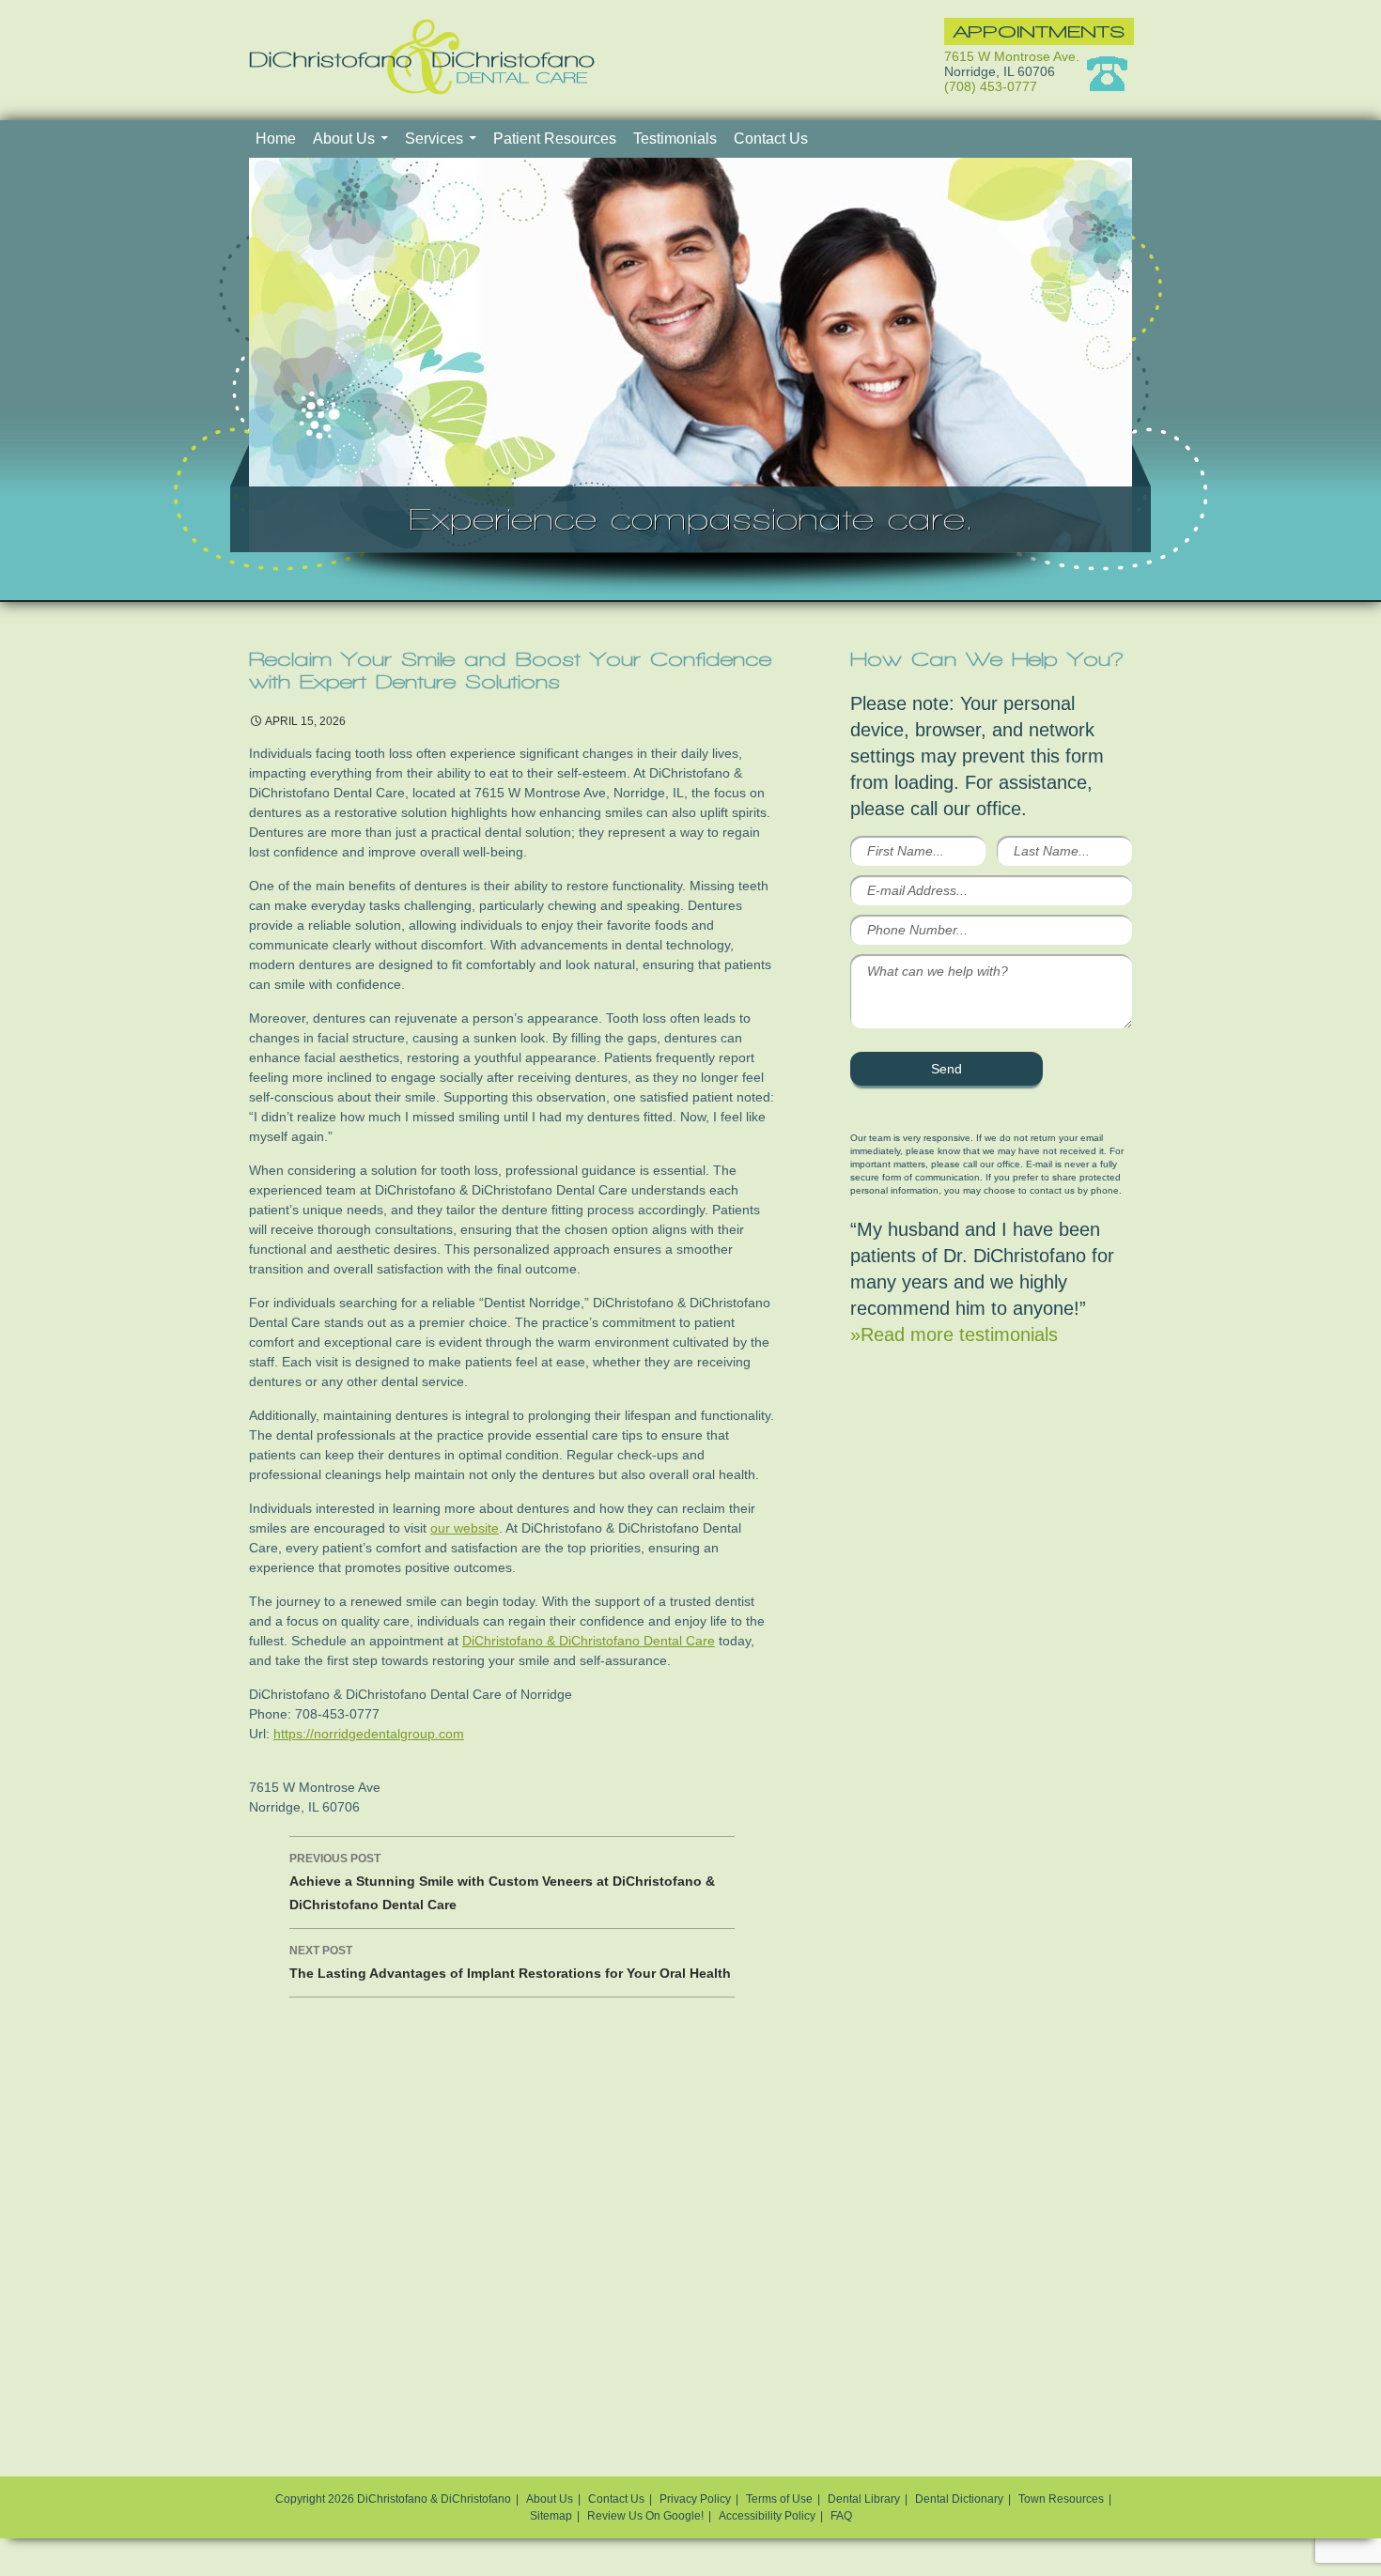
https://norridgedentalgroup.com (369, 1734)
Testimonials (675, 139)
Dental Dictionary (959, 2499)
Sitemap (551, 2516)
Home (276, 139)
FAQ (841, 2516)
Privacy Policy (695, 2499)
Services (434, 139)
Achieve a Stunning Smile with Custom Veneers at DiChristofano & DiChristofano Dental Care (502, 1882)
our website (465, 1528)
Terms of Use (779, 2499)
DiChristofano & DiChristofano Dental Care (589, 1641)
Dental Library (864, 2499)
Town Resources (1061, 2499)
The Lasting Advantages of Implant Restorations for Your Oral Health (510, 1962)
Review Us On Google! (645, 2516)
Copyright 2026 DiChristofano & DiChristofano (393, 2499)
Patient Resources (555, 139)
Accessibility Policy (767, 2516)
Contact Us (771, 139)
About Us (344, 139)
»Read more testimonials (954, 1334)
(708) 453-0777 (991, 86)
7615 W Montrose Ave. (1012, 56)
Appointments (1039, 31)
